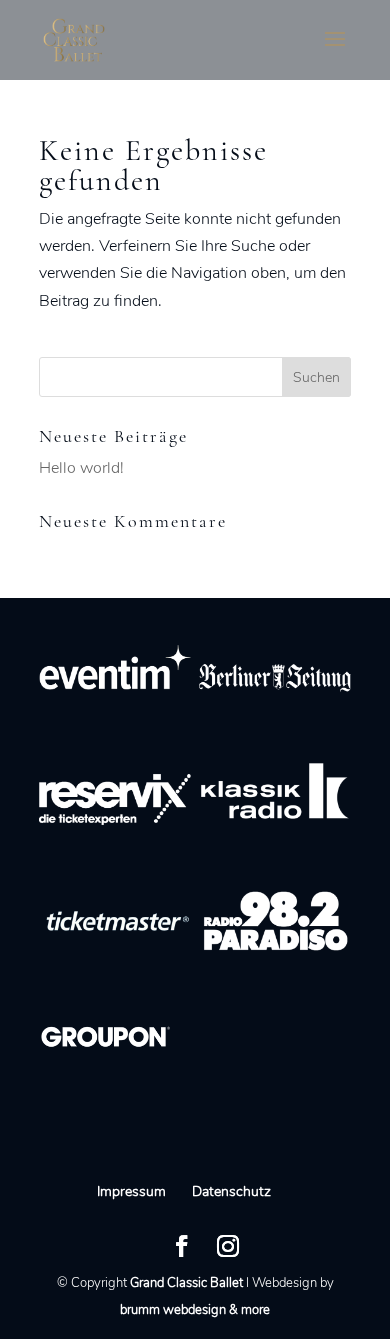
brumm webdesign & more (195, 1310)
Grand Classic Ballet (186, 1283)
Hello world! (81, 468)
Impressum (131, 1191)
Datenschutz (231, 1191)
